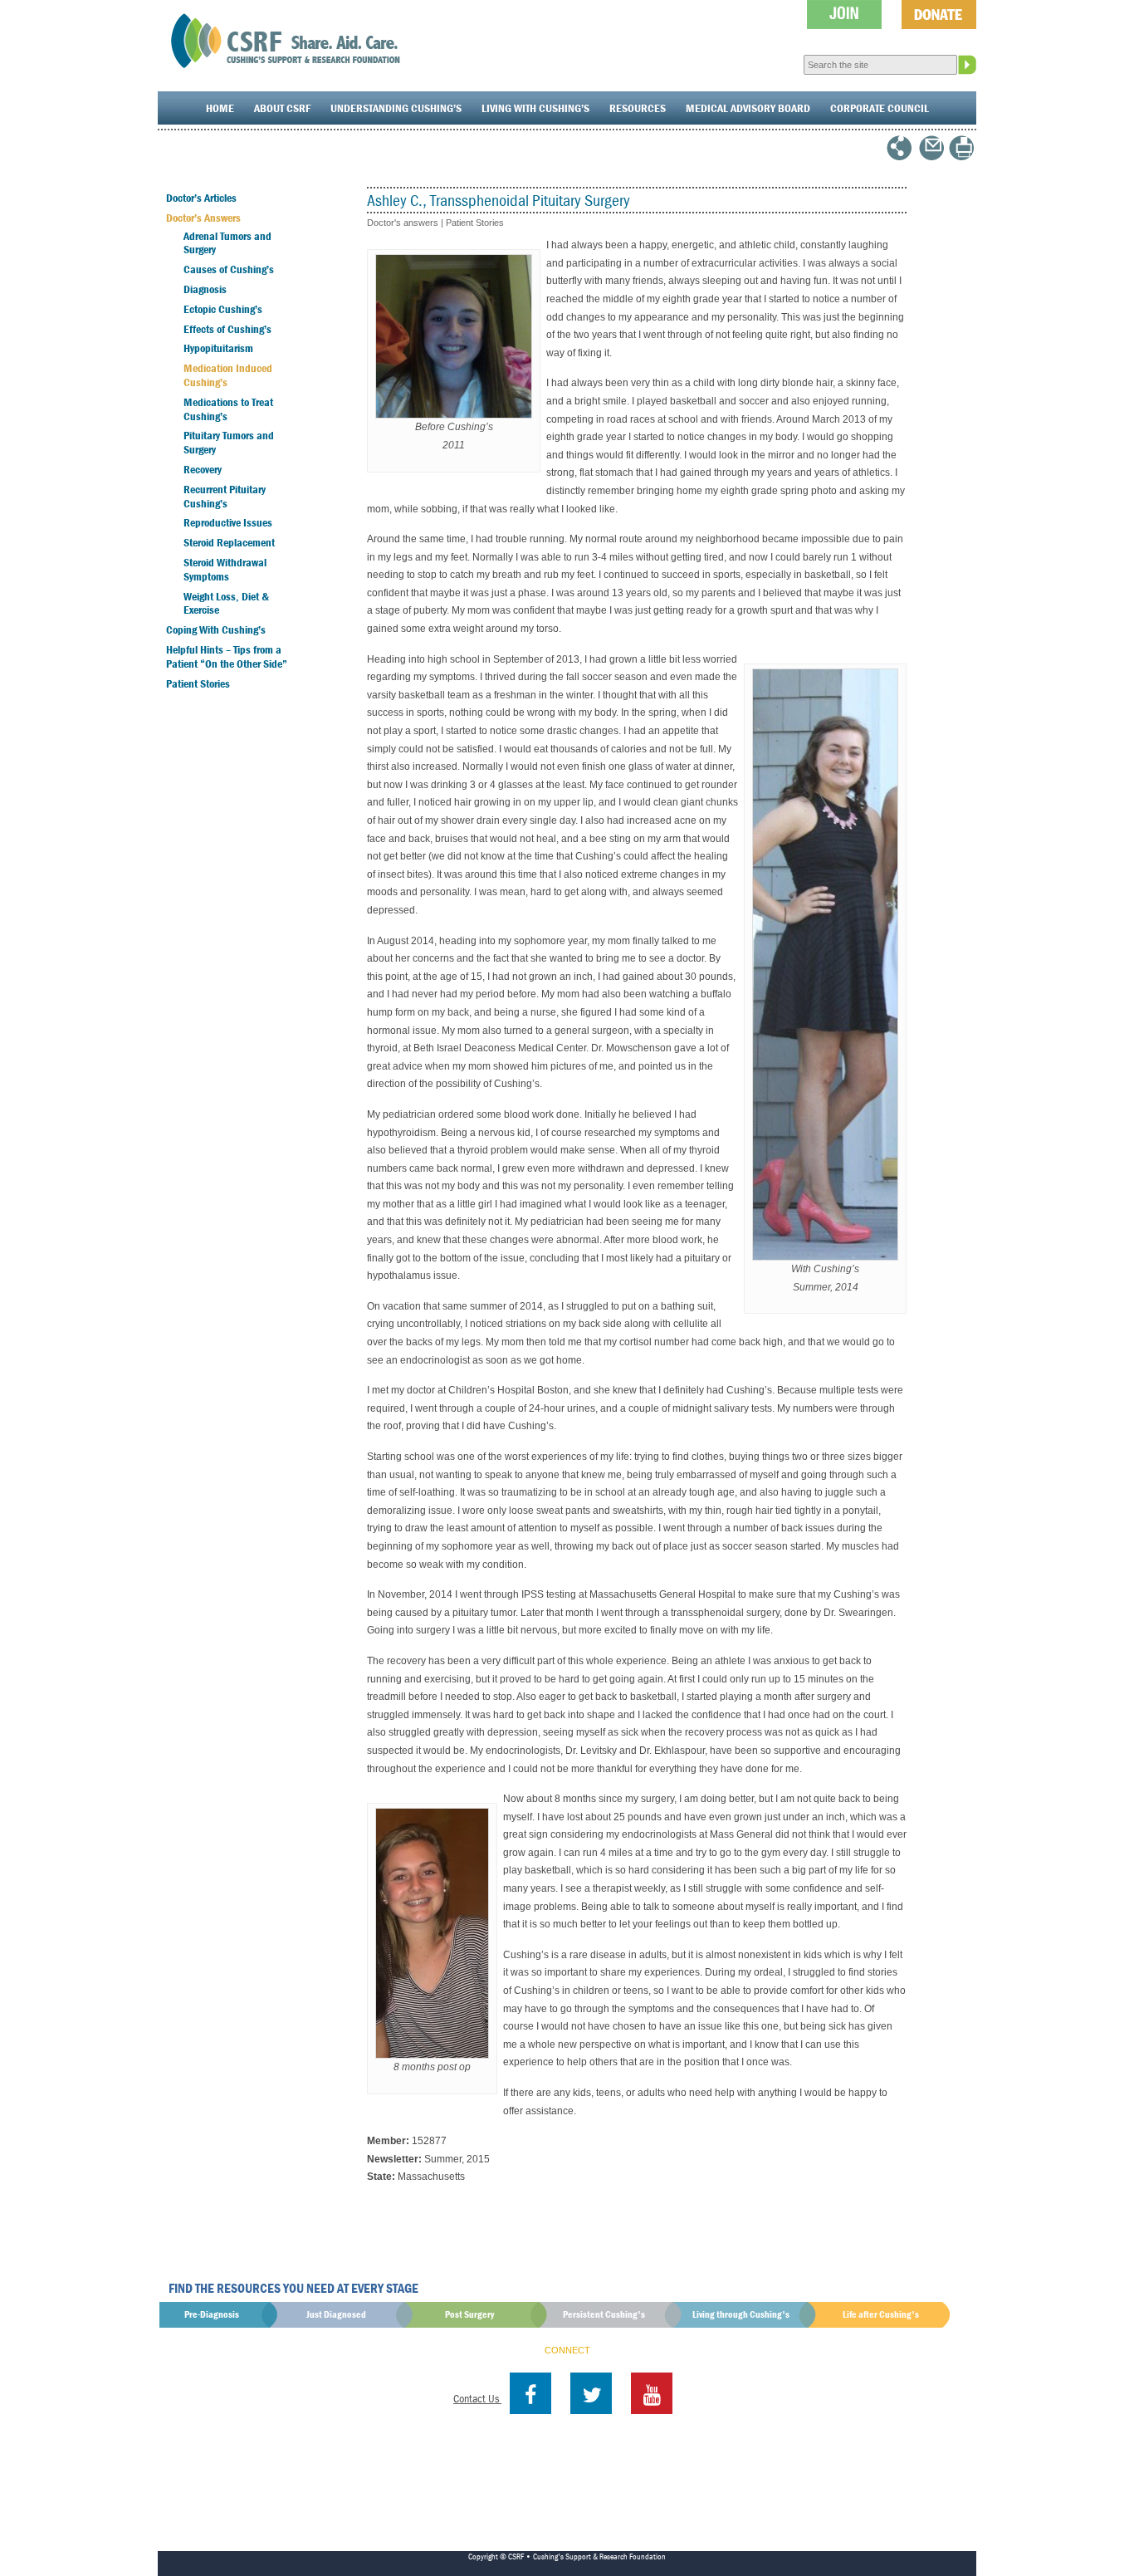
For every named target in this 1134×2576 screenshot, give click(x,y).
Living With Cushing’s (535, 108)
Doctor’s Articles (201, 198)
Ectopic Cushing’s (223, 309)
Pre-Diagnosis (212, 2314)
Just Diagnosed (336, 2314)
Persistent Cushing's (604, 2314)
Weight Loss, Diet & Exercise (226, 603)
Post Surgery (469, 2314)
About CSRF (282, 108)
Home (220, 108)
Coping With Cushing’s (216, 629)
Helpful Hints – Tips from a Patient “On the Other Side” (227, 656)
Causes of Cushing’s (229, 269)
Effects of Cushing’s (227, 329)
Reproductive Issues (228, 522)
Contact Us (477, 2398)
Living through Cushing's (741, 2314)
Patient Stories (198, 683)
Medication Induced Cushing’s (228, 375)
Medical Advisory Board (748, 108)
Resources (638, 108)
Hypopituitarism (218, 348)
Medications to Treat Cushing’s (228, 409)
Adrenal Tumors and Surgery (227, 243)
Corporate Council (880, 108)
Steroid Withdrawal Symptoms (225, 569)
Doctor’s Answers (203, 218)
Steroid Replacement (229, 542)
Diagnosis (205, 289)
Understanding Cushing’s (396, 108)
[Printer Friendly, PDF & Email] (961, 155)
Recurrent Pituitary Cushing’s (225, 496)
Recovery (203, 469)
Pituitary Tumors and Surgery (229, 442)
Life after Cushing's (881, 2314)
